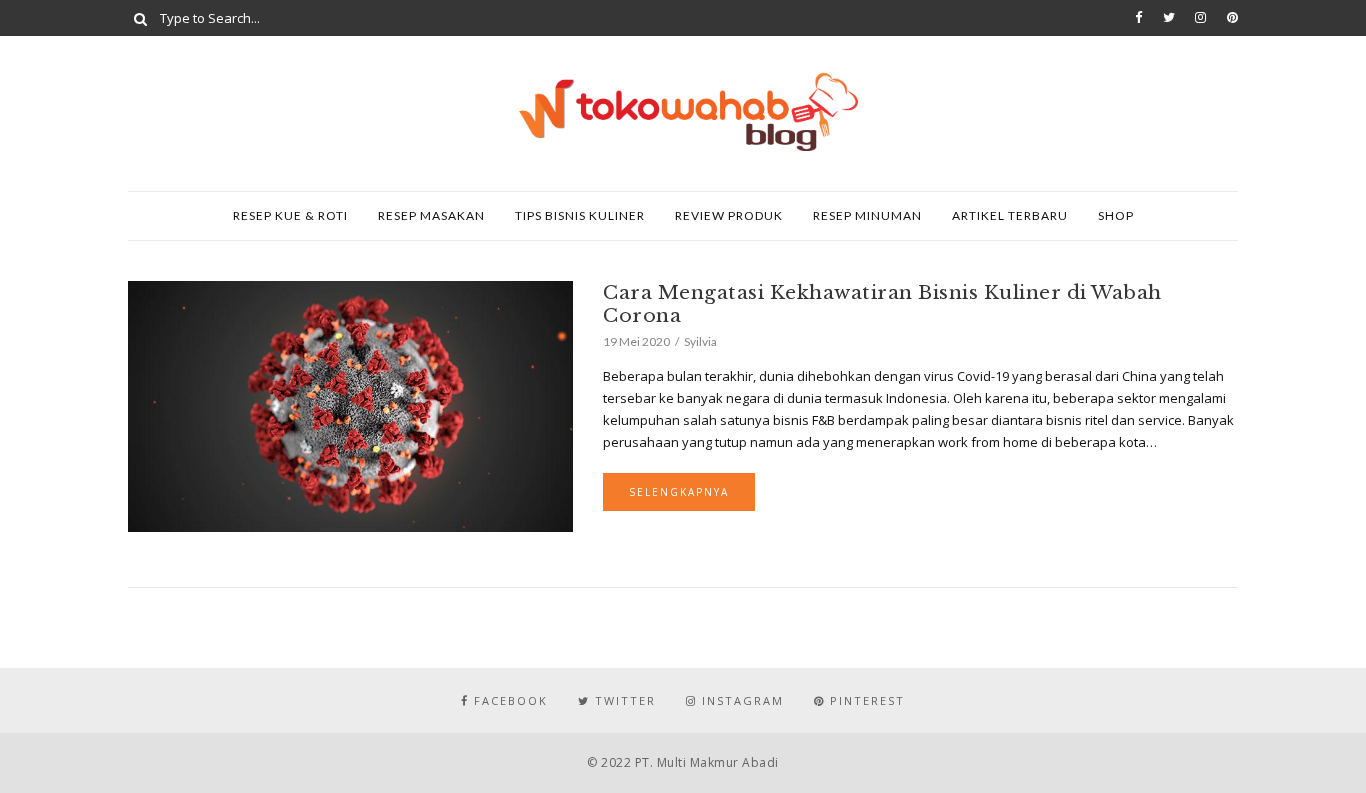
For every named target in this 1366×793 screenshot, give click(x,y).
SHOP (1116, 215)
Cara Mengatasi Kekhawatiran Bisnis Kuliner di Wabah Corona (882, 304)
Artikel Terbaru (1010, 215)
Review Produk (729, 215)
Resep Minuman (867, 215)
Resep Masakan (431, 215)
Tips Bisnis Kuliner (580, 215)
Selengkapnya (679, 492)
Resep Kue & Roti (290, 215)
